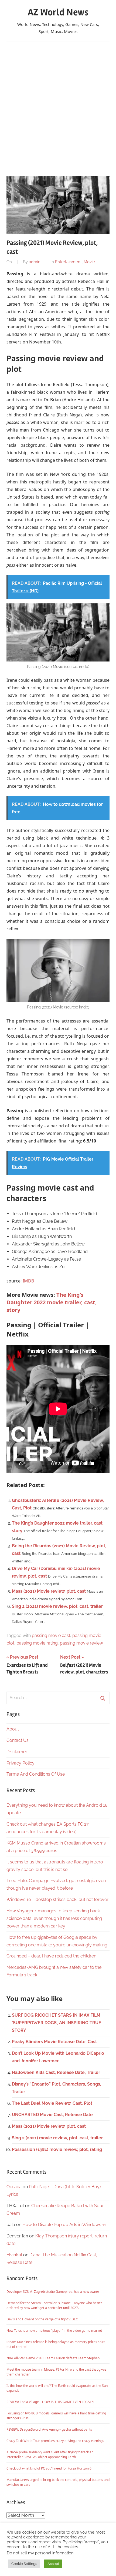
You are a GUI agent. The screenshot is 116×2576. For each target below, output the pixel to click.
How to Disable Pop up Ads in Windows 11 (64, 2225)
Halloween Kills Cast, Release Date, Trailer (56, 2072)
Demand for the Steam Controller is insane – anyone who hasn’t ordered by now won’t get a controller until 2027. (54, 2305)
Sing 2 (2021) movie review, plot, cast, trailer (57, 1606)
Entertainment (68, 262)
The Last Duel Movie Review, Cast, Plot (52, 2103)
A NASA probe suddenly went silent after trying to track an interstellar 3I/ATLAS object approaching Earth (50, 2455)
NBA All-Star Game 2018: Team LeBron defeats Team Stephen (53, 2358)
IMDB (28, 1281)
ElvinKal (14, 2255)
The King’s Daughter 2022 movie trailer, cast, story (52, 1302)
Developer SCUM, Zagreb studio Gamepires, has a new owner (53, 2292)
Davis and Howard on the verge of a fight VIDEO (42, 2319)
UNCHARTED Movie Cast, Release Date (52, 2115)
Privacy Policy (21, 1763)
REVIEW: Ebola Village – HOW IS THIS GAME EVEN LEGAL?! (50, 2402)
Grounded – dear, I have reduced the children (51, 1956)
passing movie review (81, 1643)
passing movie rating (37, 1643)
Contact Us (18, 1740)
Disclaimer (17, 1752)
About (13, 1729)
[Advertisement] (58, 106)
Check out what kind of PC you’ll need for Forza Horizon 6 (49, 2468)
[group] (58, 1240)
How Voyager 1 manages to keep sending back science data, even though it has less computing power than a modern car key (54, 1918)
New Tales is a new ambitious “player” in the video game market (54, 2331)
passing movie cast (51, 1636)
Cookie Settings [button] (24, 2564)
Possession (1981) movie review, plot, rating (57, 2149)
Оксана (14, 2187)
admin (35, 262)
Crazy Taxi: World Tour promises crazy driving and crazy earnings (55, 2441)
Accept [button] (53, 2564)
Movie (89, 262)
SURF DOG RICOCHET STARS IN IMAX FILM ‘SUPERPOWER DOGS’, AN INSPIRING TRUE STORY (57, 2023)
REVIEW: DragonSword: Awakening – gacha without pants (49, 2429)
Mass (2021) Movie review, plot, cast (49, 1591)
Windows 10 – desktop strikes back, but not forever (57, 1900)
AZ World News (58, 12)
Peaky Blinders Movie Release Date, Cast (54, 2042)
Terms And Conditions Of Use (36, 1774)
